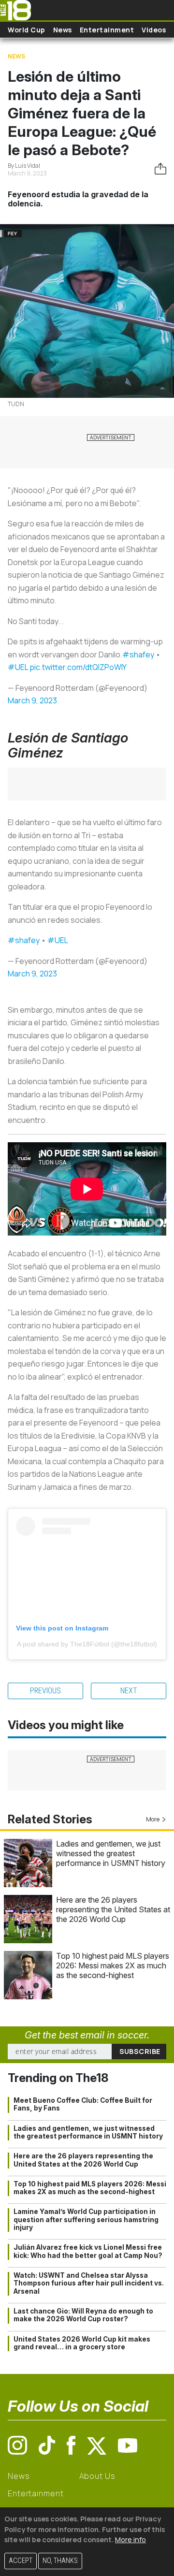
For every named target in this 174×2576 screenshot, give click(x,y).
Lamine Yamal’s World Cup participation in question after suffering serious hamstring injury (86, 2219)
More (153, 1819)
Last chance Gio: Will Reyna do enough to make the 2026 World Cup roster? (83, 2315)
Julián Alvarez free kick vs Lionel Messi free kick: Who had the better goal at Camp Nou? (88, 2251)
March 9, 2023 (32, 700)
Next (129, 1691)
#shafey (138, 655)
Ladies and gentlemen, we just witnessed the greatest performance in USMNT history (111, 1853)
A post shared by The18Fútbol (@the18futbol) (87, 1644)
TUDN (16, 404)
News (63, 30)
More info (130, 2540)
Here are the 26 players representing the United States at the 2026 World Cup (113, 1909)
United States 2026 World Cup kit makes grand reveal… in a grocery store (82, 2343)
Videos (154, 30)
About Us (97, 2476)
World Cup (27, 30)
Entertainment (107, 30)
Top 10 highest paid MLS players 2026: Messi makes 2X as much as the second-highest (113, 1965)
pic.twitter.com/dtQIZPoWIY (78, 667)
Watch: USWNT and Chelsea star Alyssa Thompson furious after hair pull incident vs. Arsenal (89, 2283)
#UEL (18, 667)
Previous (45, 1691)
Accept (21, 2561)
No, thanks (60, 2561)
